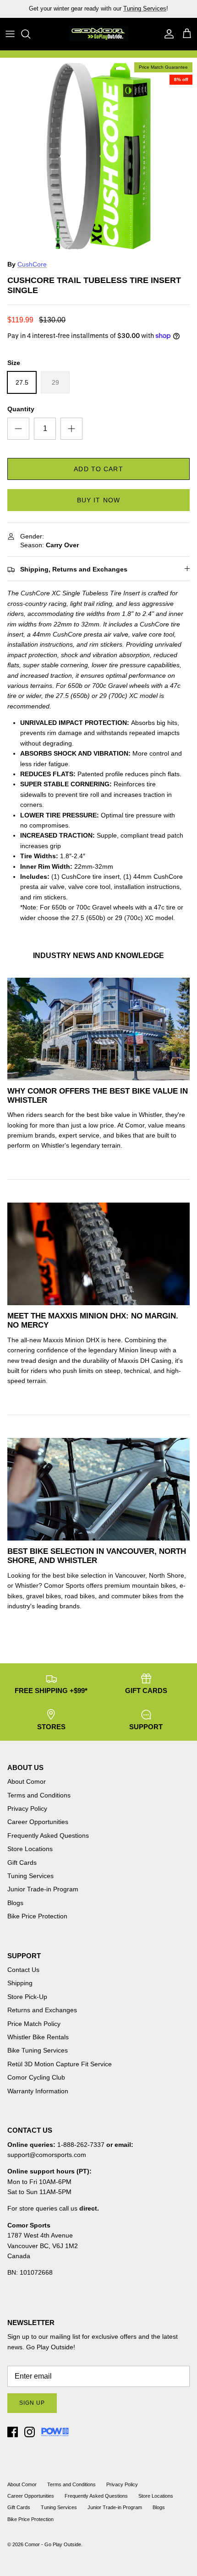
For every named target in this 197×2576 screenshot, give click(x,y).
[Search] (30, 34)
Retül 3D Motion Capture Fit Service (60, 2064)
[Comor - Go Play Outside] (98, 34)
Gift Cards (22, 1863)
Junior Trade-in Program (43, 1889)
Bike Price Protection (37, 1916)
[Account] (167, 34)
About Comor (27, 1781)
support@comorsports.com (47, 2155)
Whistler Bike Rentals (38, 2037)
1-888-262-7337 (81, 2145)
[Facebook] (13, 2432)
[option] (98, 156)
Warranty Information (38, 2091)
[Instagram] (30, 2432)
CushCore (32, 264)
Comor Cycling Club (36, 2077)
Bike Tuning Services (38, 2050)
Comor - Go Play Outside (53, 2544)
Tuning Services (30, 1876)
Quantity (21, 409)
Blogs (15, 1903)
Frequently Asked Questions (48, 1835)
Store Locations (30, 1849)
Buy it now (98, 500)
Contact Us (23, 1970)
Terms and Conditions (39, 1795)
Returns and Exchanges (42, 2010)
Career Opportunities (38, 1822)
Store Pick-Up (27, 1997)
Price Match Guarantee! (118, 10)
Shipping (20, 1983)
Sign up (32, 2403)
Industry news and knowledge (98, 956)
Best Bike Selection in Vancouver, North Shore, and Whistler (97, 1556)
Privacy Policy (27, 1808)
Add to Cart (98, 469)
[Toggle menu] (10, 34)
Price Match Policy (34, 2024)
